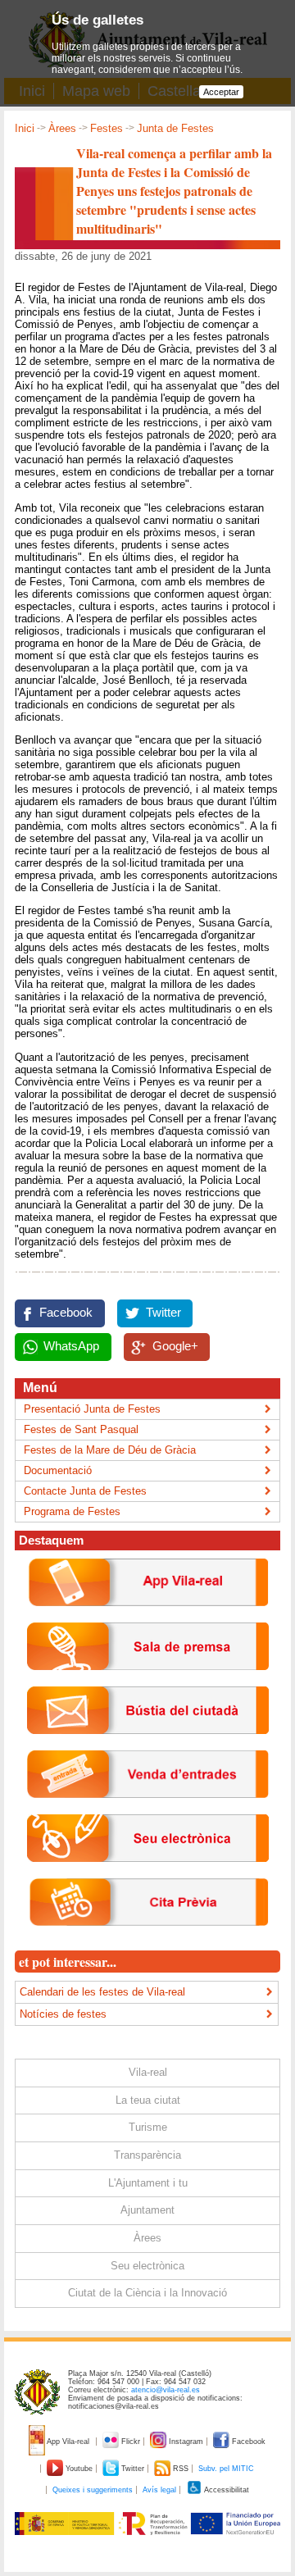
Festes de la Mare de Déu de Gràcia (110, 1450)
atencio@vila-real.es (166, 2390)
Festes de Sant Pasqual (81, 1429)
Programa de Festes (72, 1511)
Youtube (79, 2469)
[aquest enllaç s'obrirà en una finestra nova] (148, 1875)
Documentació (58, 1470)
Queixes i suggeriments (93, 2490)
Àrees (62, 128)
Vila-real (148, 2072)
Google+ (175, 1346)
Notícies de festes (63, 2014)
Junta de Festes (175, 128)
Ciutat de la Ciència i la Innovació (147, 2293)
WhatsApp (71, 1346)
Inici (25, 128)
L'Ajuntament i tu (148, 2183)
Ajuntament (147, 2210)
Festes (107, 128)
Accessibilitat (226, 2490)
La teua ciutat (148, 2100)
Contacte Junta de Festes (85, 1491)
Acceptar (221, 92)
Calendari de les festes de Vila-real (102, 1992)
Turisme (148, 2127)
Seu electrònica (147, 2266)
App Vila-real (68, 2442)
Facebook (66, 1313)
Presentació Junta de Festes (92, 1409)
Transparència (147, 2155)
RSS (181, 2469)
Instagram (186, 2442)
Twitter (163, 1313)
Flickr (131, 2442)
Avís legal (159, 2490)
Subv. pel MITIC (226, 2469)
